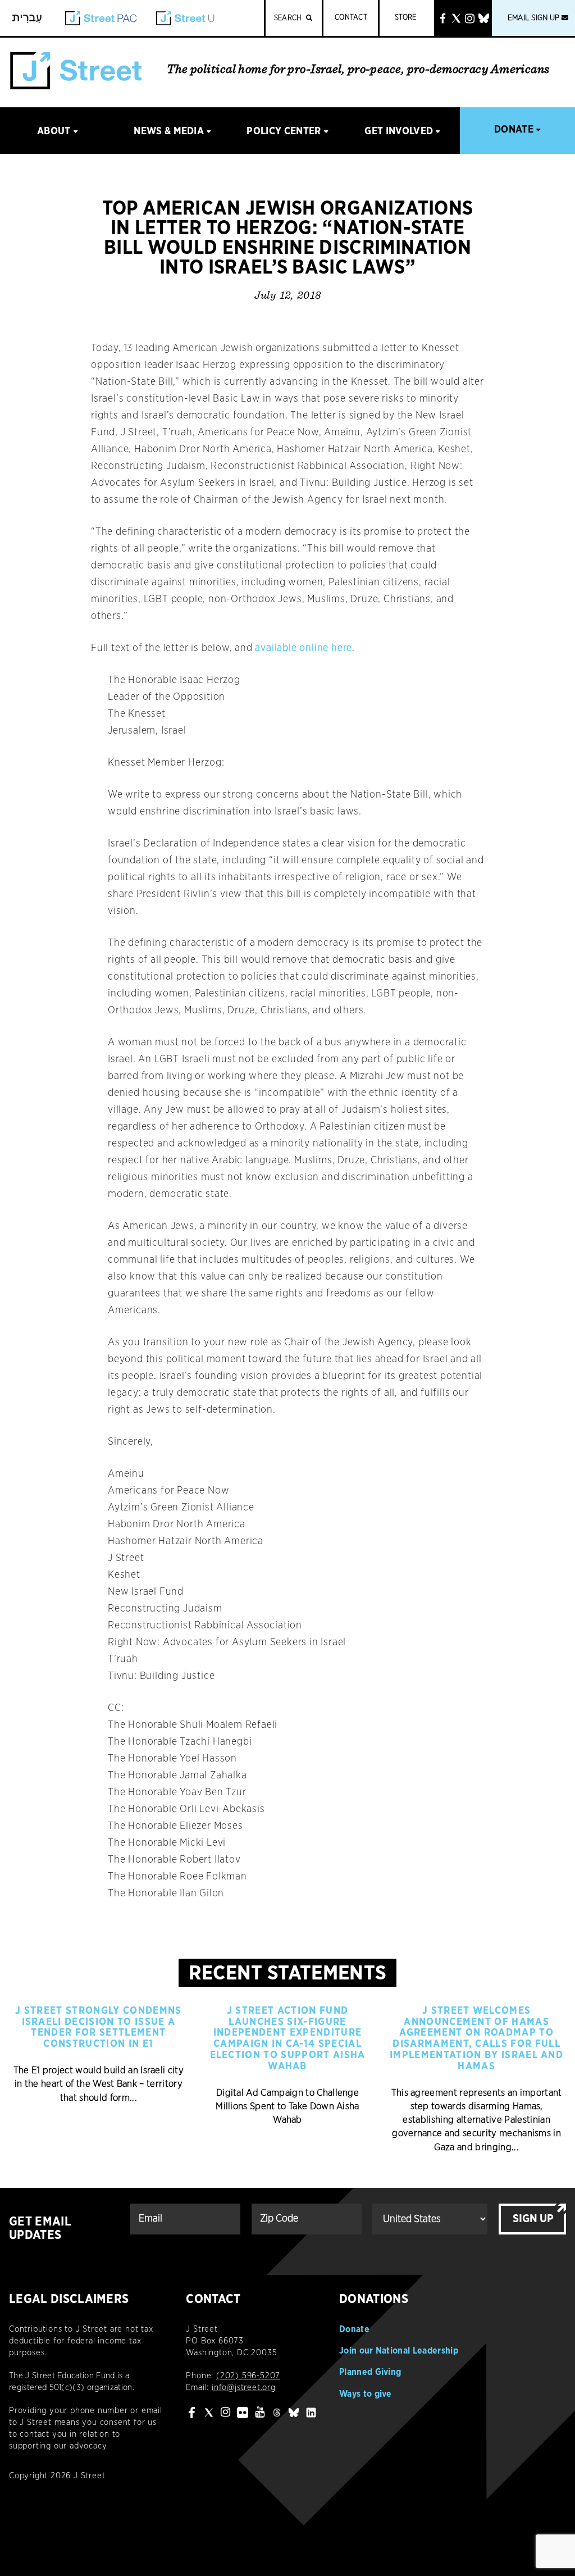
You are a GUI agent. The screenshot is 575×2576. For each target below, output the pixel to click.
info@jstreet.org (244, 2388)
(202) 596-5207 (248, 2376)
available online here (304, 648)
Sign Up (533, 2219)
